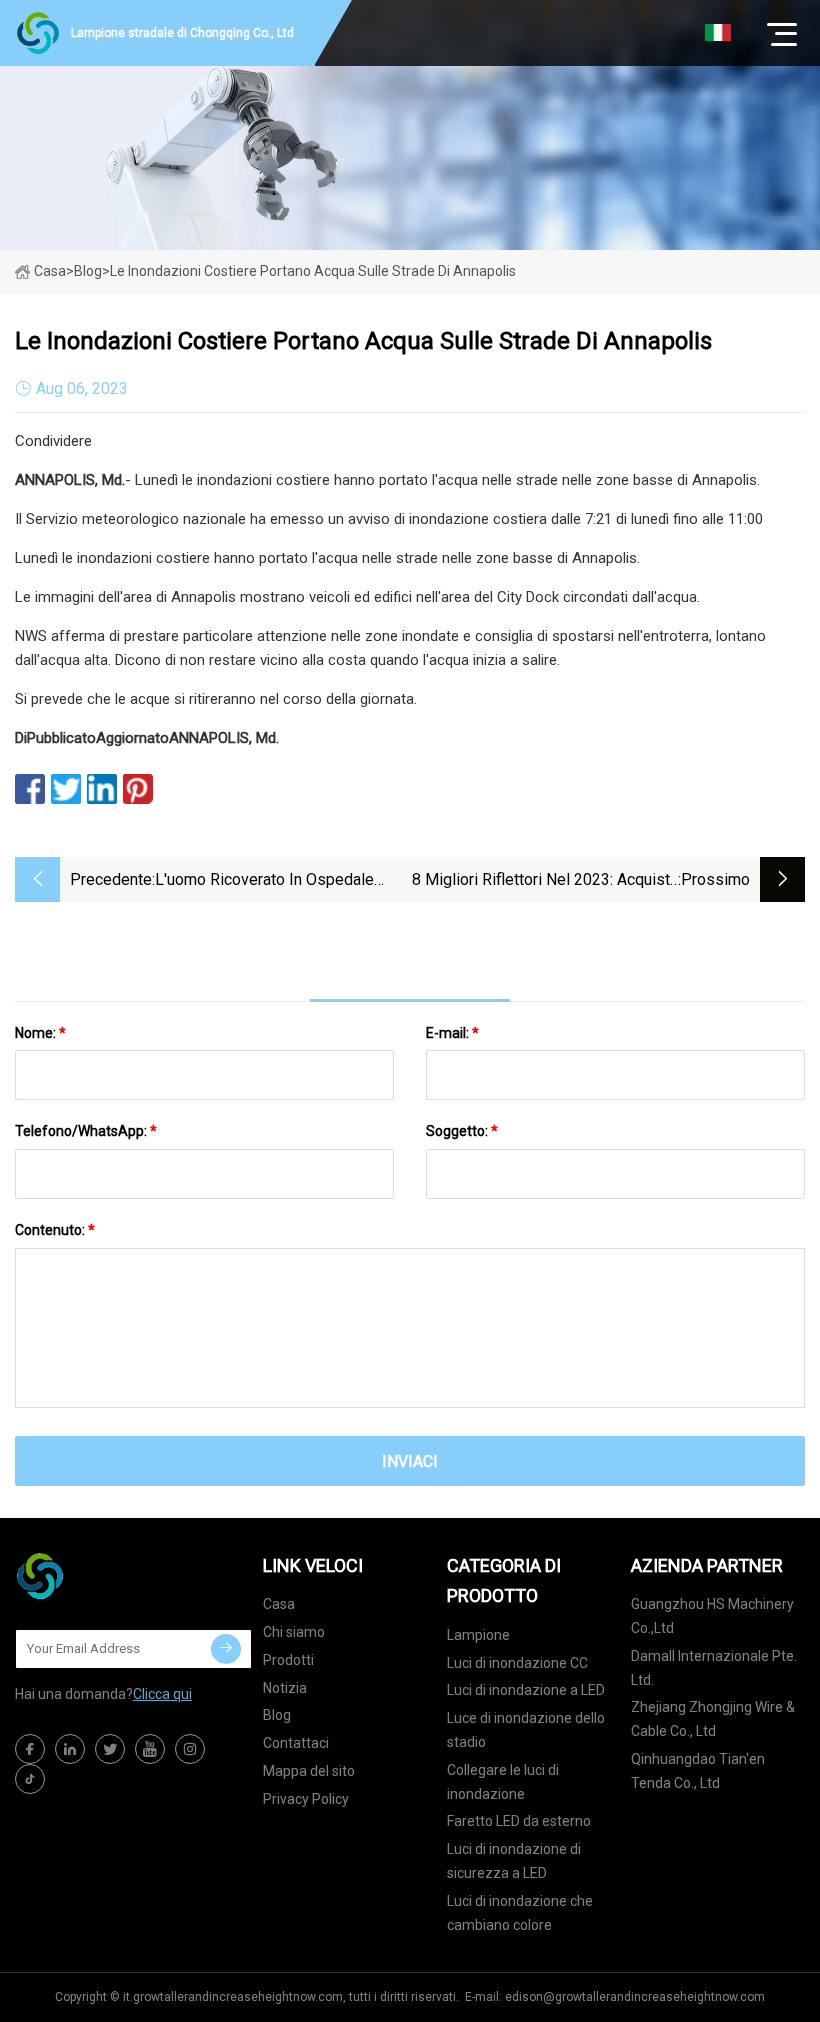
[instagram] (190, 1749)
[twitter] (110, 1749)
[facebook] (30, 1749)
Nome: (40, 1033)
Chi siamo (294, 1632)
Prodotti (288, 1660)
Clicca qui (162, 1694)
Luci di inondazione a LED (526, 1690)
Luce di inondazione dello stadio (526, 1730)
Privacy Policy (306, 1799)
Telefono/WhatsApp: (86, 1131)
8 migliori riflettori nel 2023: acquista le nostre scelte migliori (545, 881)
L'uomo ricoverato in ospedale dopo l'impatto (264, 881)
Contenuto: (55, 1230)
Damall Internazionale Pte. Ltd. (714, 1668)
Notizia (285, 1688)
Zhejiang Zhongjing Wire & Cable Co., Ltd (713, 1719)
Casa (50, 271)
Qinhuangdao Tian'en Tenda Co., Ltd (698, 1771)
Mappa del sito (309, 1771)
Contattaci (296, 1743)
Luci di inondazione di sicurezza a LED (514, 1861)
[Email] (226, 1649)
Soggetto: (462, 1131)
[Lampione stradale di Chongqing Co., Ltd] (115, 1576)
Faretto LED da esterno (519, 1821)
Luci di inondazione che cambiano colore (520, 1913)
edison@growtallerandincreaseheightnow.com (635, 1997)
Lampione (478, 1635)
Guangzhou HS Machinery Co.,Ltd (712, 1616)
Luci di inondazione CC (517, 1663)
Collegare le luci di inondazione (503, 1782)
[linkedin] (70, 1749)
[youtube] (150, 1749)
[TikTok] (30, 1779)
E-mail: (452, 1033)
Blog (277, 1715)
